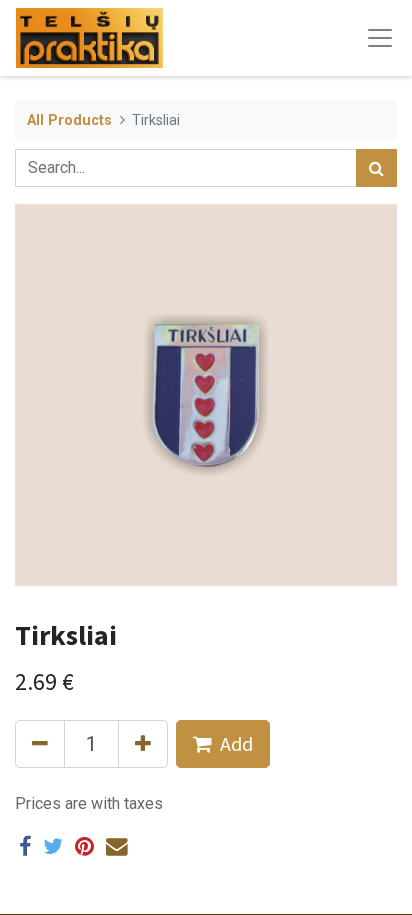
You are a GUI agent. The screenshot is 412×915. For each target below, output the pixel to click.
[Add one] (143, 744)
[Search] (376, 168)
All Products (69, 120)
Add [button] (236, 743)
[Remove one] (40, 744)
